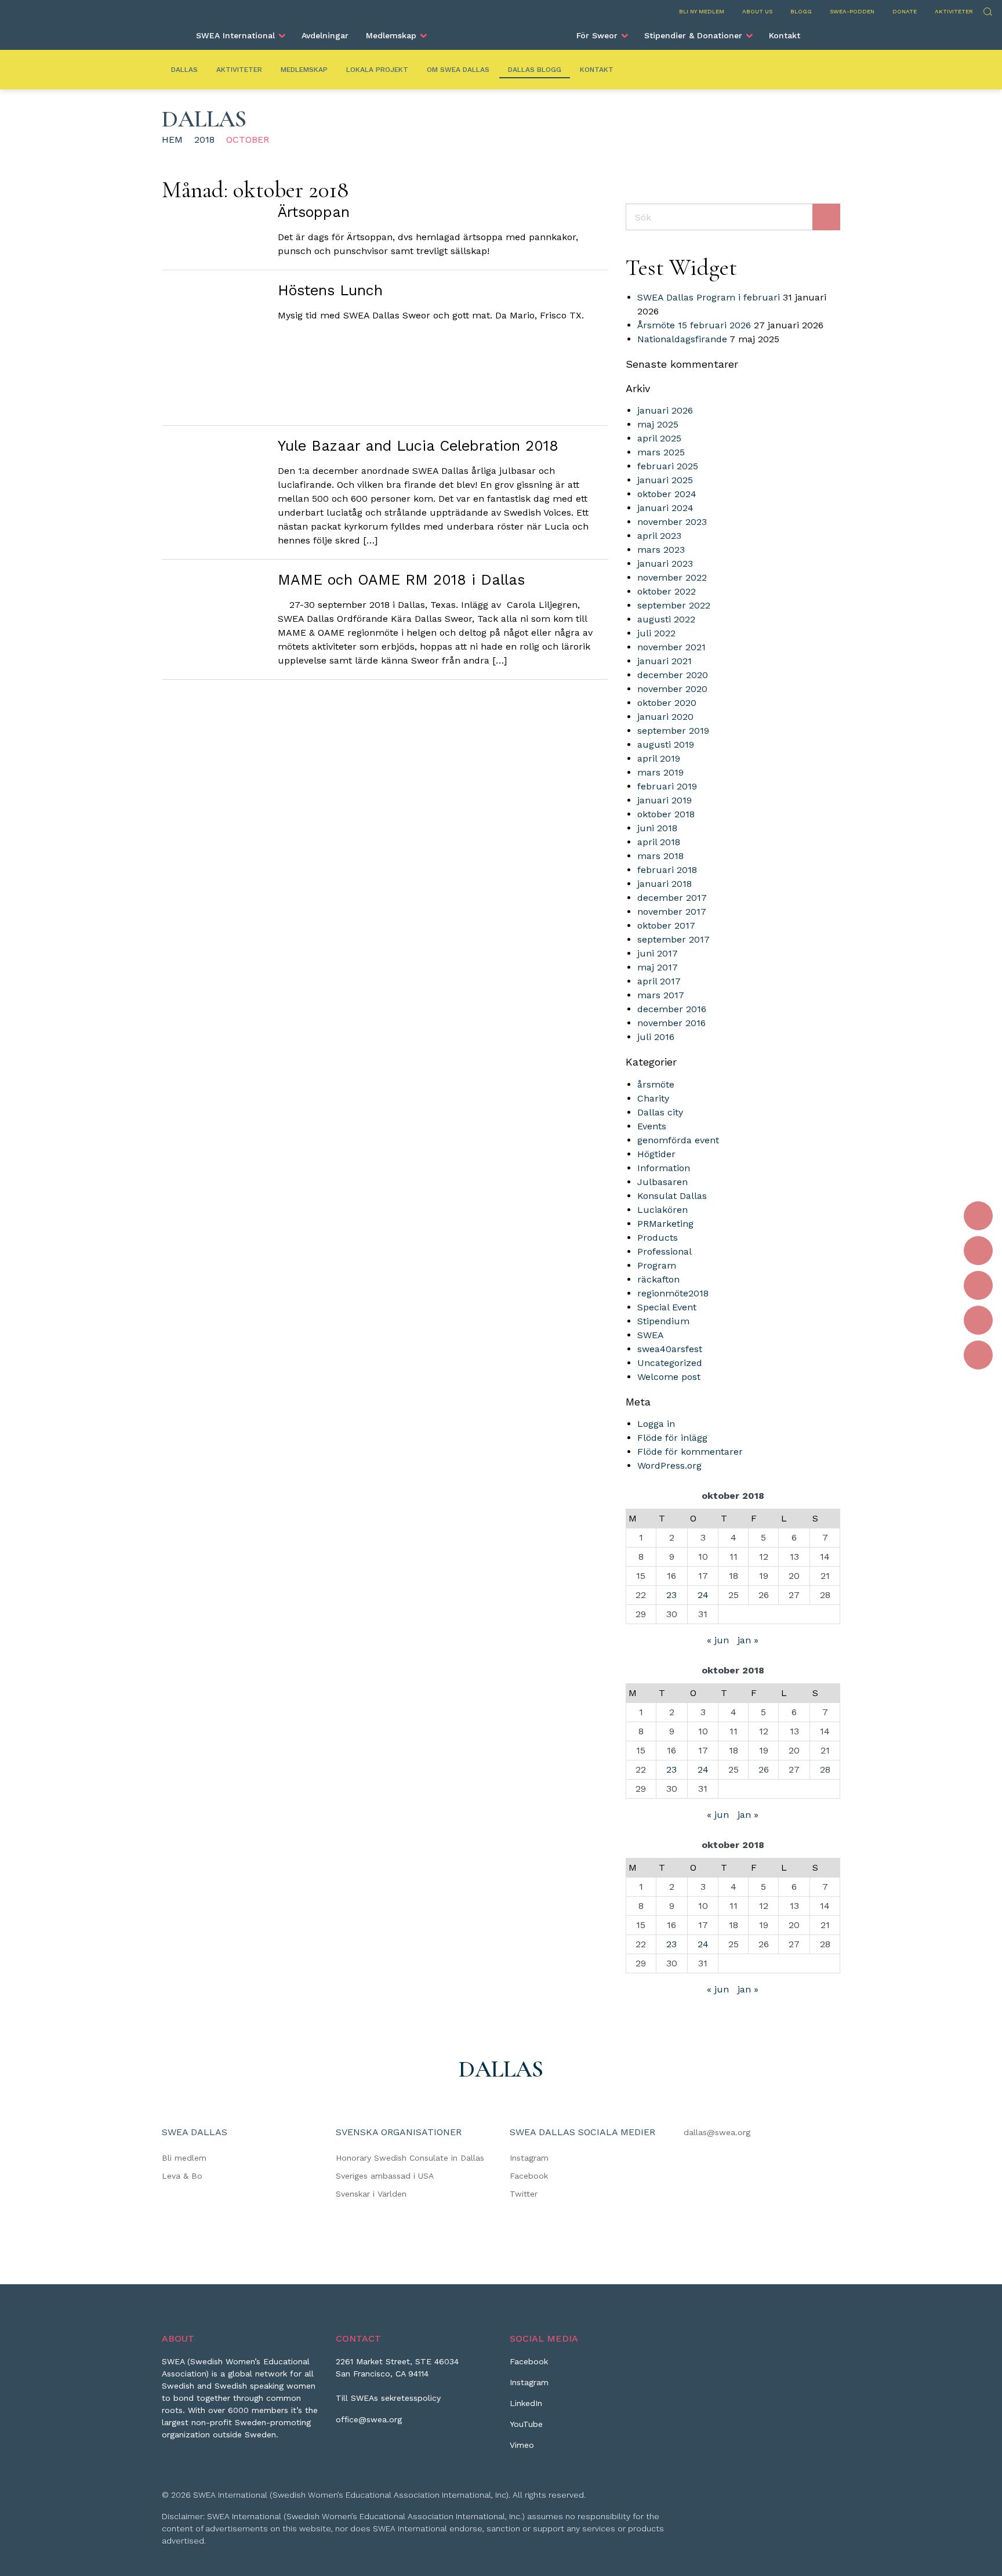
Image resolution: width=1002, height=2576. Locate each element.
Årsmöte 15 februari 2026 (694, 325)
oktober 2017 (666, 925)
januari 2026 (665, 410)
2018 (204, 140)
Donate (905, 11)
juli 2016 (656, 1037)
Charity (653, 1098)
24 (703, 1595)
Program (657, 1265)
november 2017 (672, 912)
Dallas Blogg (535, 70)
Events (652, 1126)
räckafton (658, 1279)
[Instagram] (978, 1251)
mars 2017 (661, 995)
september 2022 (674, 605)
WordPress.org (669, 1465)
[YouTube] (978, 1320)
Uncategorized (670, 1363)
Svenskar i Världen (371, 2194)
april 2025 (659, 438)
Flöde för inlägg (672, 1438)
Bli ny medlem (702, 11)
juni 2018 (657, 828)
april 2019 (659, 758)
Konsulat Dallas (672, 1196)
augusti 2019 (666, 744)
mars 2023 (661, 550)
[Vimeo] (978, 1355)
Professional (665, 1251)
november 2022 (672, 577)
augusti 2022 (666, 619)
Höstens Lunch (330, 290)
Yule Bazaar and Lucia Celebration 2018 (418, 446)
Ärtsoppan (314, 212)
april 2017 (659, 981)
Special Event (667, 1307)
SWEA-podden (852, 11)
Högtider (656, 1154)
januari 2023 (665, 564)
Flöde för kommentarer (690, 1452)
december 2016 (672, 1009)
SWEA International (235, 35)
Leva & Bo (182, 2176)
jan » (748, 1640)
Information (664, 1168)
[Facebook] (978, 1216)
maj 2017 (658, 967)
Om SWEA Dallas (458, 70)
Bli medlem (184, 2158)
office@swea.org (369, 2419)
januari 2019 (665, 800)
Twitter (524, 2194)
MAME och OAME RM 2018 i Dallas (401, 580)
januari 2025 (665, 480)
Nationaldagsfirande (682, 339)
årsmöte (656, 1084)
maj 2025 (658, 424)
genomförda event (678, 1140)
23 (671, 1595)
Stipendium (663, 1321)
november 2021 (671, 647)
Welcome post (669, 1377)
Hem (172, 140)
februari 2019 (667, 786)
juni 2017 (658, 953)
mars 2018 (660, 856)
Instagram (529, 2158)
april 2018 (659, 842)
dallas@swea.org (717, 2132)
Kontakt (785, 35)
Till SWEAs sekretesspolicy (388, 2398)
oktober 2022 (667, 591)
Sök (987, 10)
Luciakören (662, 1210)
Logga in (656, 1424)
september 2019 (673, 731)
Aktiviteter (954, 11)
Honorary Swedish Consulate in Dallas (410, 2158)
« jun (718, 1640)
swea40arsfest (670, 1349)
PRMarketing (665, 1224)
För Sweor (597, 35)
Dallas (184, 70)
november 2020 (672, 689)
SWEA (651, 1335)
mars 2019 (660, 772)
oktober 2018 (666, 814)
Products (658, 1238)
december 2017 (672, 898)
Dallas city (660, 1112)
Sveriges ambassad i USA (385, 2176)
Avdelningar (325, 35)
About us (757, 11)
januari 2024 (665, 508)
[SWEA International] (501, 31)
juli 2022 (656, 633)
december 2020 (673, 675)
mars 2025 (661, 452)
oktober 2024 (667, 494)
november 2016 (671, 1023)
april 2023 (659, 536)
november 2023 (672, 522)
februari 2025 (668, 466)
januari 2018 (665, 884)
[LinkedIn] (978, 1285)
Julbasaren (662, 1182)
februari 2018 (667, 870)
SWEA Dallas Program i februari (709, 297)
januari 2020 (665, 717)
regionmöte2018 (673, 1293)
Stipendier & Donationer (693, 35)
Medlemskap (391, 35)
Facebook (529, 2176)
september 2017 (674, 939)
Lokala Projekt (377, 70)
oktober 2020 (667, 703)
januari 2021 (665, 661)
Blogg (801, 11)
